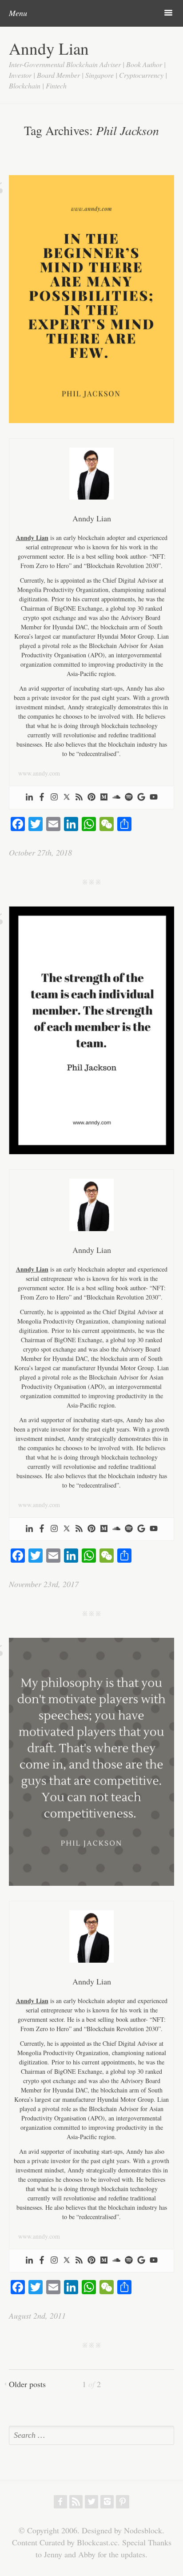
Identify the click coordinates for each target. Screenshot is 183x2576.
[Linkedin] (29, 798)
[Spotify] (129, 798)
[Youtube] (154, 798)
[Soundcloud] (116, 798)
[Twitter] (67, 798)
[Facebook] (42, 798)
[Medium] (104, 798)
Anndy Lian (49, 48)
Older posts (27, 2384)
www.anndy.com (39, 773)
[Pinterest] (91, 798)
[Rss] (79, 798)
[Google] (141, 798)
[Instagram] (54, 798)
